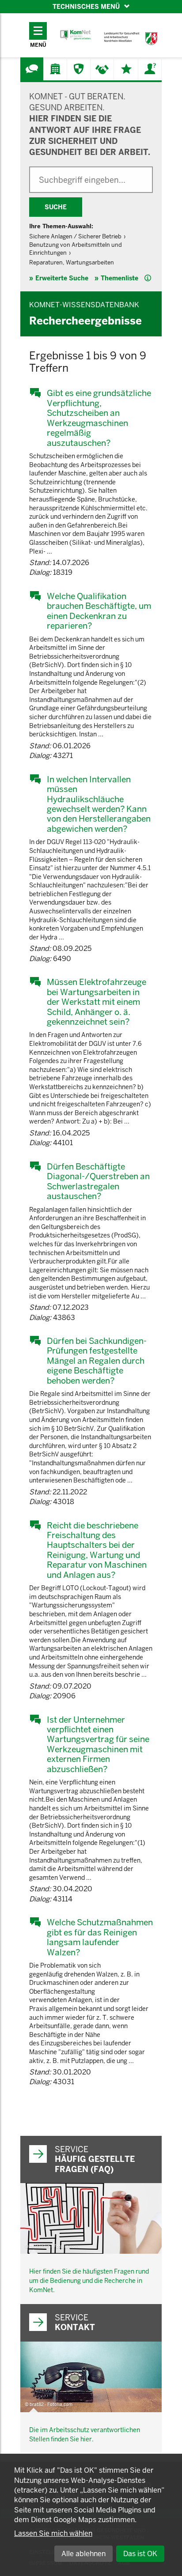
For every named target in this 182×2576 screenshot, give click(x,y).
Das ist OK (140, 2554)
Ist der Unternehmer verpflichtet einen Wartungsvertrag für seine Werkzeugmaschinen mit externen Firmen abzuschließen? (98, 1744)
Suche (56, 207)
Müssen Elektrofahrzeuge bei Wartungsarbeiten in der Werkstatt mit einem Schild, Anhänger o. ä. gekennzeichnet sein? (97, 1002)
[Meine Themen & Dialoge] (126, 69)
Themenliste (119, 278)
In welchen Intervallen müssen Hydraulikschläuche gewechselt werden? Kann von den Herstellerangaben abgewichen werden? (99, 804)
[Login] (150, 69)
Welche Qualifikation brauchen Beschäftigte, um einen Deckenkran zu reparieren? (99, 611)
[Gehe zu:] (32, 69)
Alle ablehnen (83, 2554)
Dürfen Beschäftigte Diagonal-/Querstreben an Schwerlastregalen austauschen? (98, 1181)
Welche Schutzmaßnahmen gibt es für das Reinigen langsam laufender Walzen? (100, 1937)
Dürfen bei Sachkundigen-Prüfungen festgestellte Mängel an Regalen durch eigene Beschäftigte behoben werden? (97, 1361)
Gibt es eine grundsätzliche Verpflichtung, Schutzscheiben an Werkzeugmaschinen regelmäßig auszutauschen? (99, 418)
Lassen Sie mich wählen (53, 2533)
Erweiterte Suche (62, 278)
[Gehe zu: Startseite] (76, 35)
